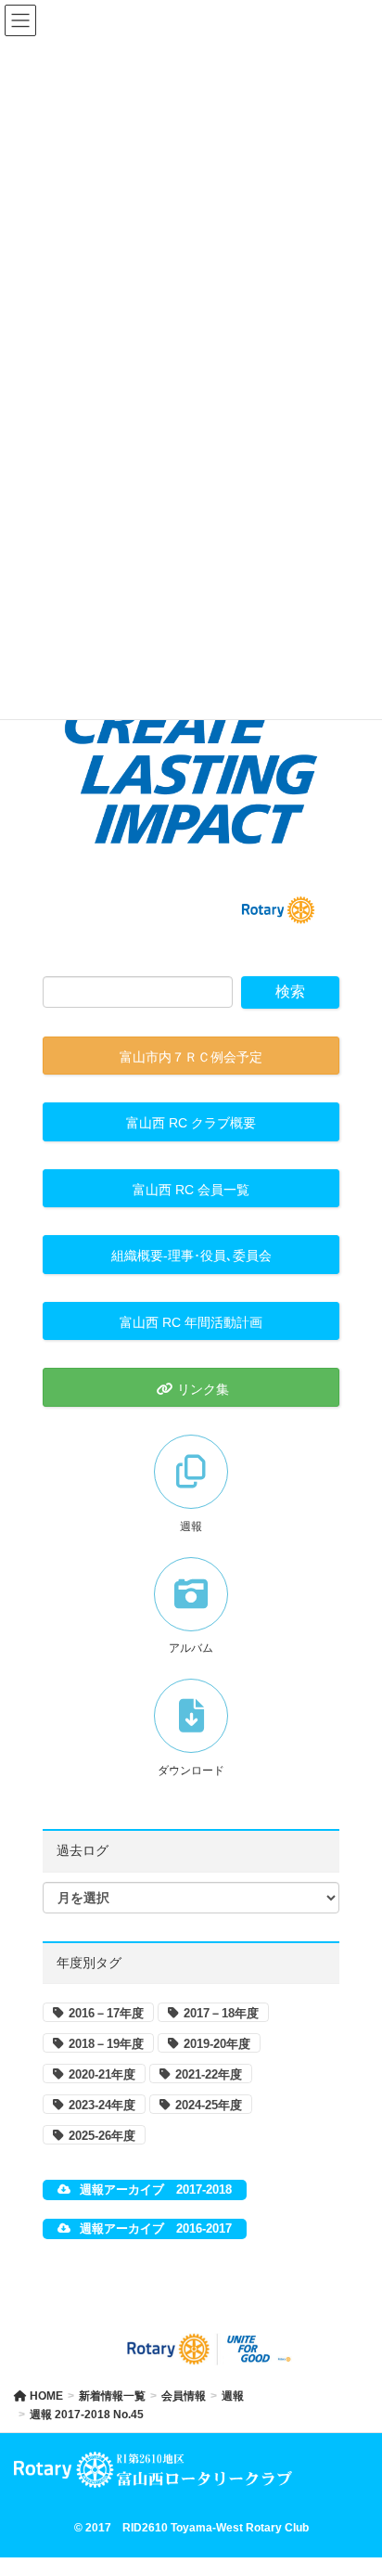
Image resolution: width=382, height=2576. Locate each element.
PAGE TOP (353, 2482)
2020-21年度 (102, 2074)
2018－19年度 (106, 2044)
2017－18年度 (221, 2013)
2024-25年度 (209, 2105)
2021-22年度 (209, 2074)
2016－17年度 (106, 2013)
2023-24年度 (102, 2105)
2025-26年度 (102, 2136)
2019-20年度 (217, 2044)
